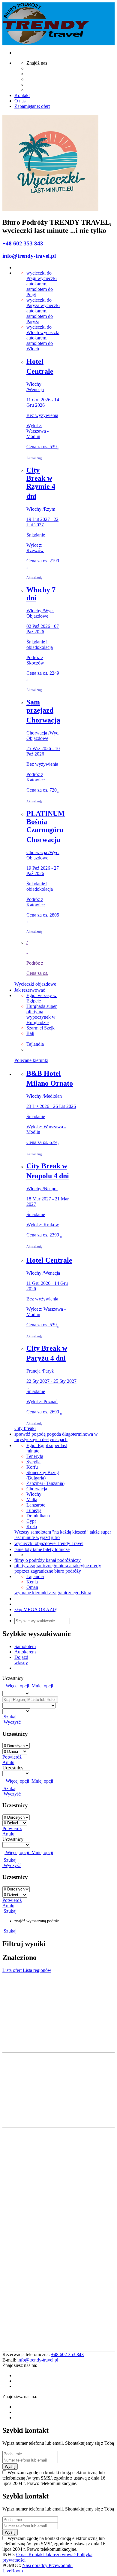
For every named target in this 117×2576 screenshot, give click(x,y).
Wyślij (10, 2467)
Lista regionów (37, 1970)
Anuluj (9, 1762)
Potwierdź (12, 1757)
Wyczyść (12, 1722)
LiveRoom (13, 2571)
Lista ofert (13, 1970)
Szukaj (9, 1717)
